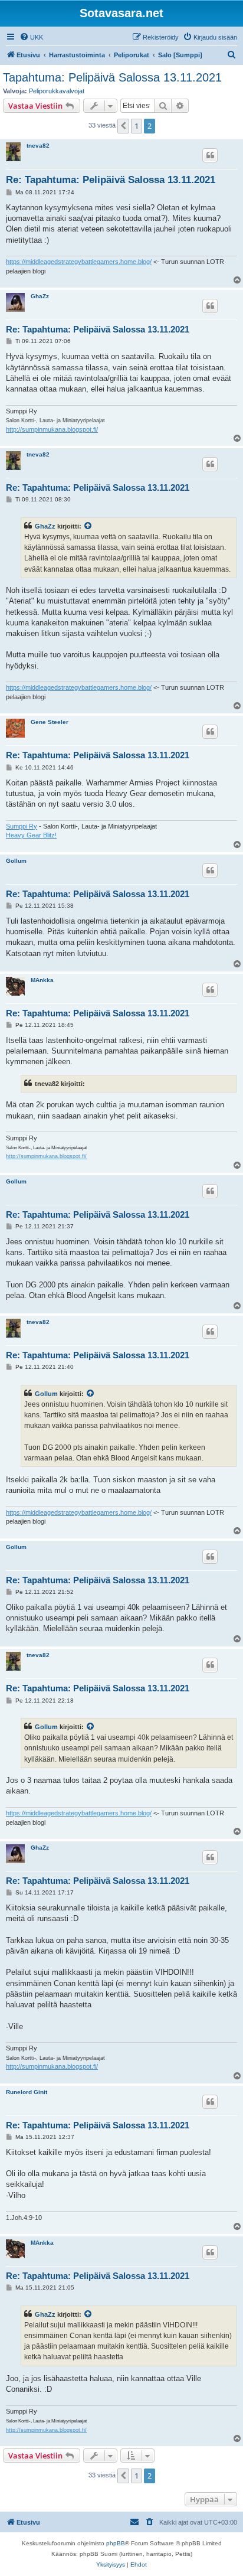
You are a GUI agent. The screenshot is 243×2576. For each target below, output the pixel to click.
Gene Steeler (50, 722)
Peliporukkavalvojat (57, 91)
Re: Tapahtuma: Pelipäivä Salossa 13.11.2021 (111, 180)
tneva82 (38, 146)
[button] (123, 126)
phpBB (116, 2543)
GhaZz (40, 296)
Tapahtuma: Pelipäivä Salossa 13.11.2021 (112, 77)
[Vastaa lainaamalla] (210, 155)
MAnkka (42, 980)
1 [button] (137, 126)
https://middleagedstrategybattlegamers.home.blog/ (79, 262)
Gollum (16, 861)
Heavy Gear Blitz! (31, 835)
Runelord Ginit (27, 2092)
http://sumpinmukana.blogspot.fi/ (52, 429)
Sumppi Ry (22, 826)
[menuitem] (31, 37)
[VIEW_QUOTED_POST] (88, 526)
